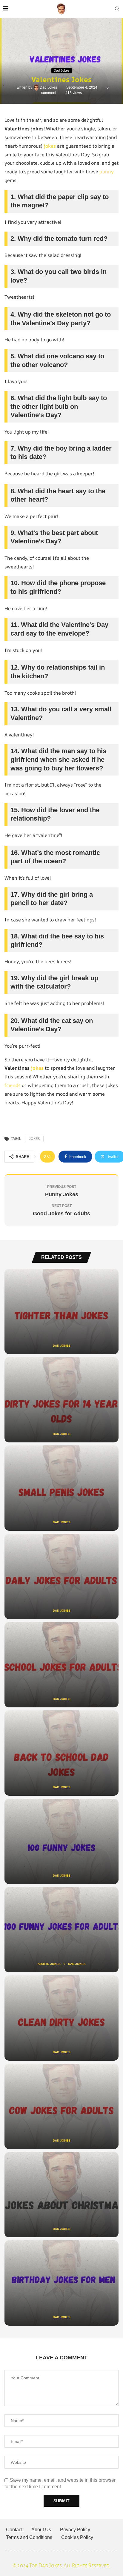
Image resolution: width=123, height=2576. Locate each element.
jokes (50, 146)
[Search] (117, 9)
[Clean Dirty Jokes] (61, 2018)
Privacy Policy (75, 2530)
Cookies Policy (77, 2537)
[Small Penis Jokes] (61, 1488)
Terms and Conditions (29, 2537)
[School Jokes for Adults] (61, 1665)
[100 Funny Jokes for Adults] (61, 1930)
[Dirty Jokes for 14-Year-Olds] (61, 1400)
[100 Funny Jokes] (61, 1841)
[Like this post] (49, 1157)
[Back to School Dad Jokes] (61, 1753)
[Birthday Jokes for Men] (61, 2283)
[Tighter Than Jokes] (61, 1311)
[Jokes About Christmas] (61, 2195)
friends (13, 1085)
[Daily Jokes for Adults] (61, 1576)
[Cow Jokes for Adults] (61, 2106)
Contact (14, 2530)
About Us (41, 2530)
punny (107, 172)
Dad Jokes (49, 87)
